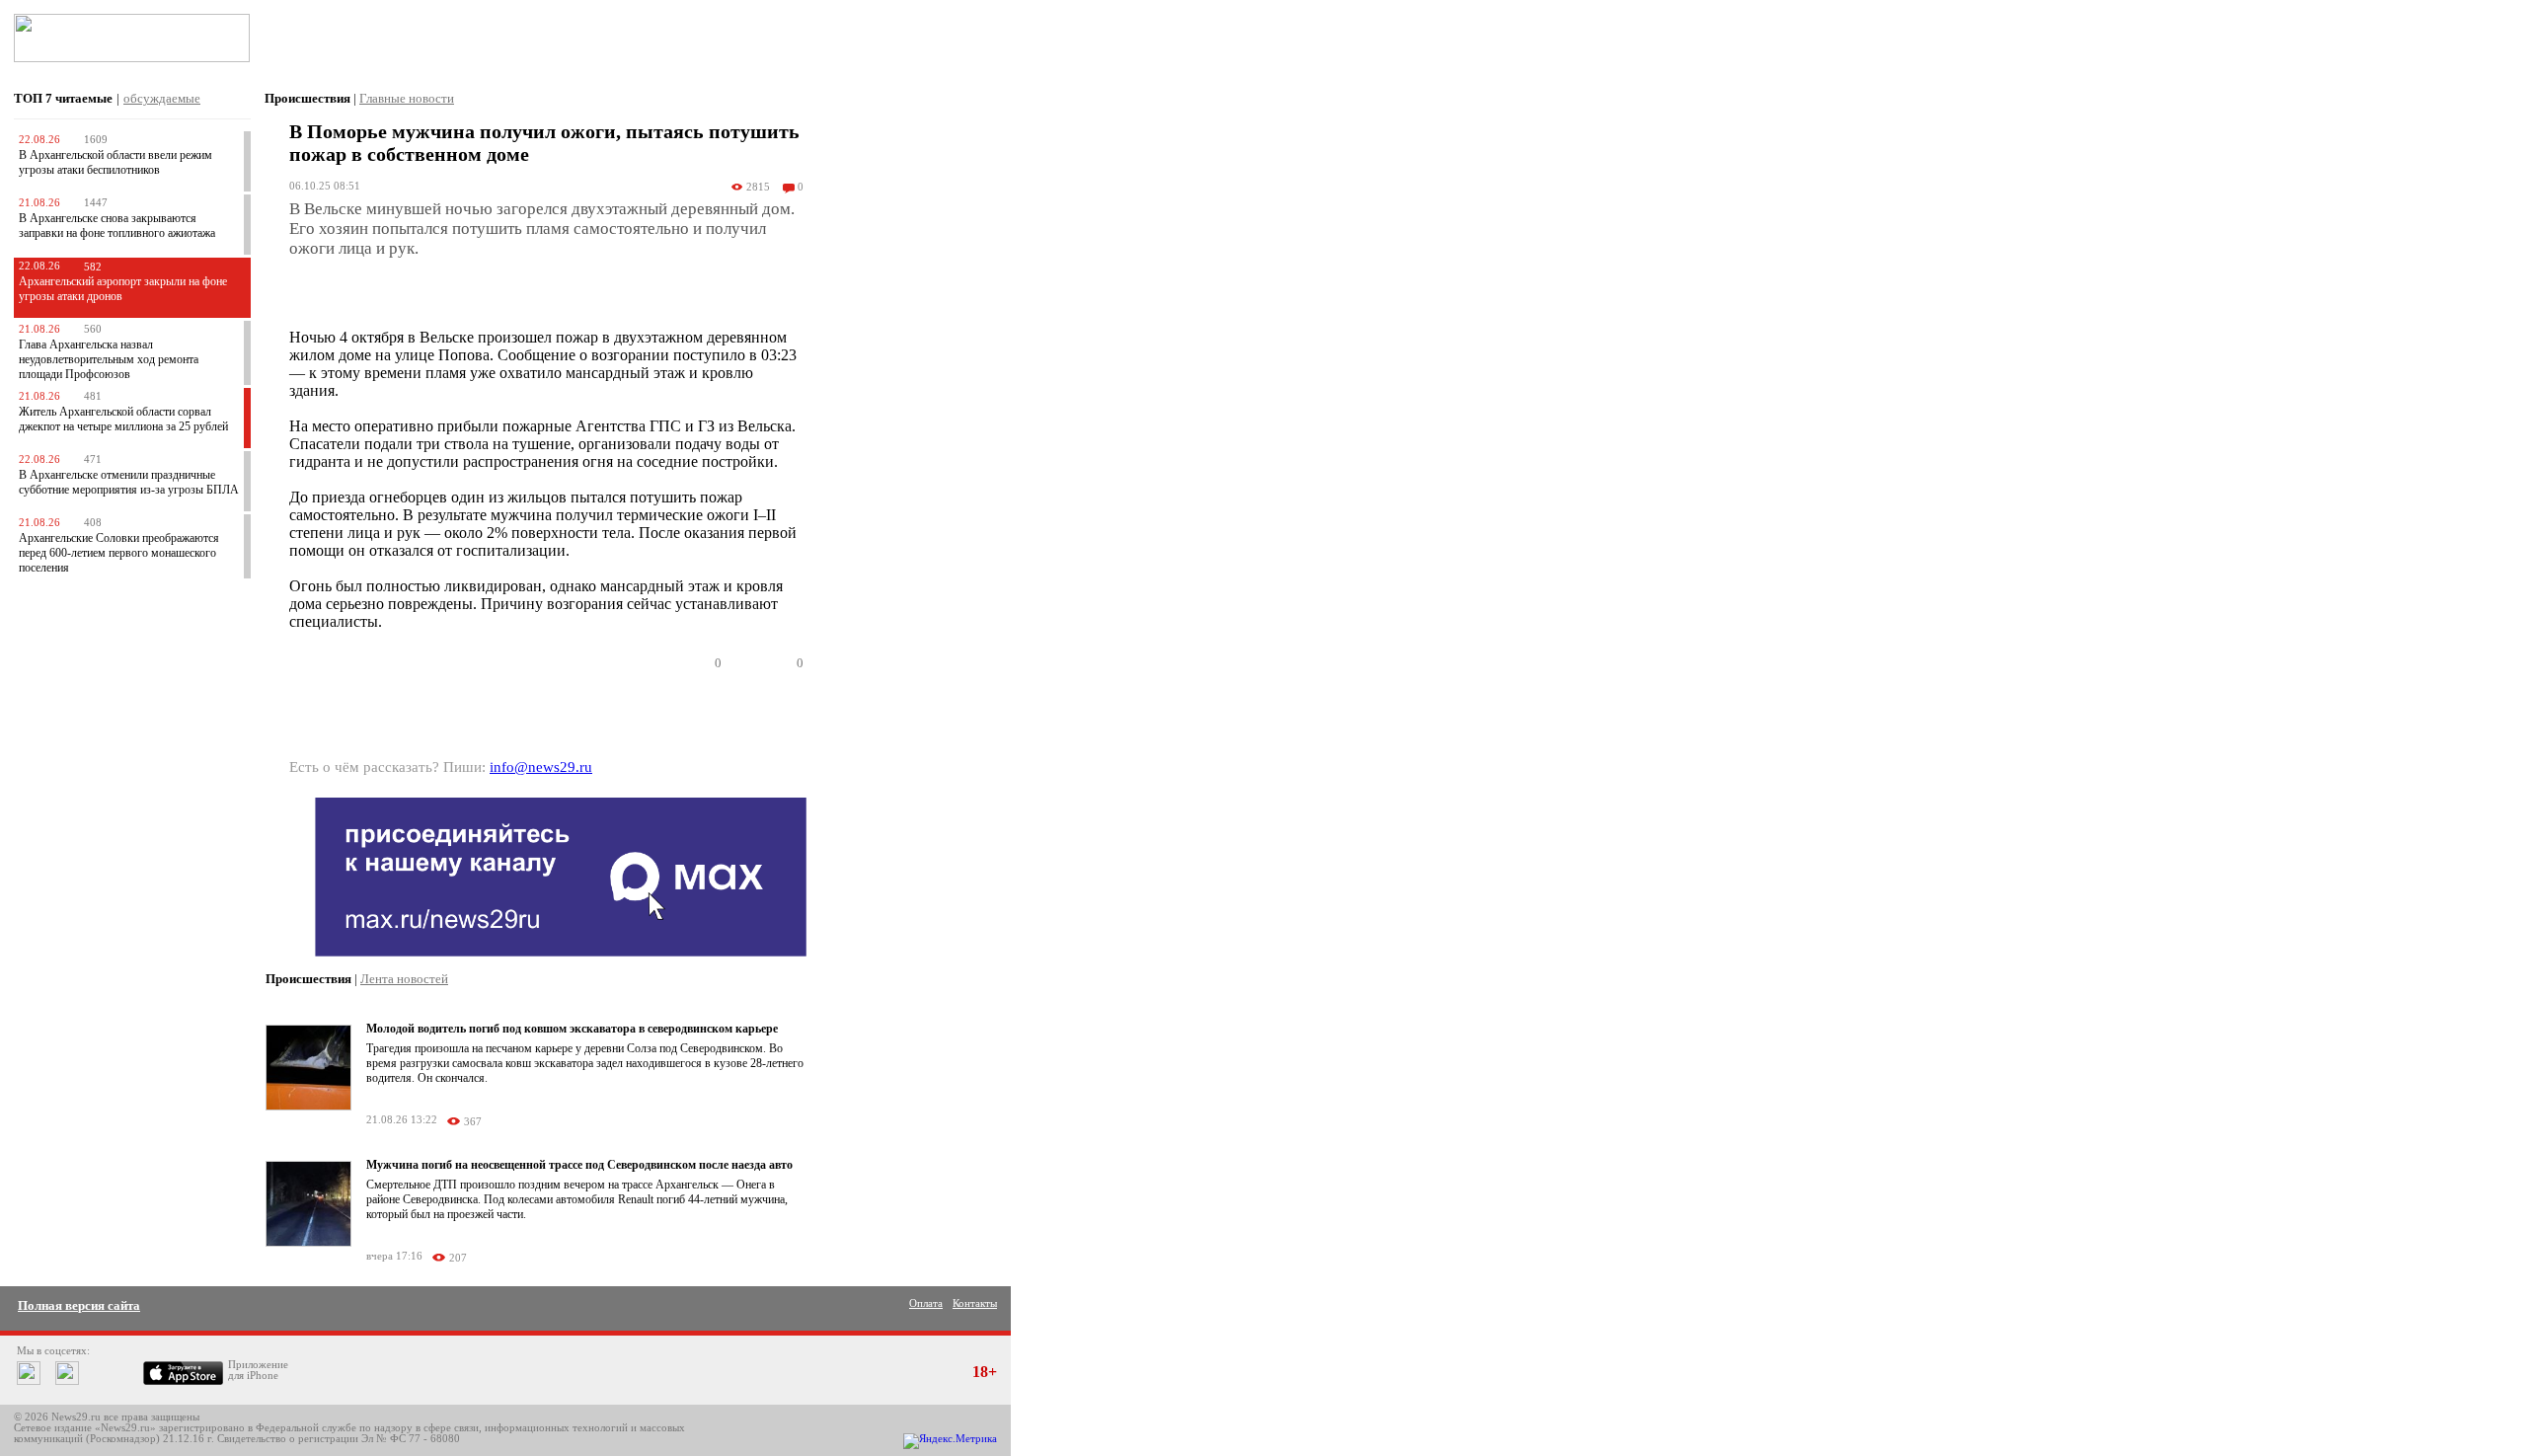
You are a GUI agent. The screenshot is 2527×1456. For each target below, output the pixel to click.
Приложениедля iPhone (258, 1370)
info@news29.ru (541, 767)
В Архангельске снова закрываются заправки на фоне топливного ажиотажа (117, 226)
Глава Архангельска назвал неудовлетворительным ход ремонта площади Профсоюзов (109, 359)
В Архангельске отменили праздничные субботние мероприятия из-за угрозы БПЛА (129, 482)
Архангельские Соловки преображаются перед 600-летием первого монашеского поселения (119, 553)
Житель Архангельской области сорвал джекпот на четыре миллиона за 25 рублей (123, 419)
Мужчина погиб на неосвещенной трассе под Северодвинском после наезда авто (579, 1165)
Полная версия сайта (79, 1305)
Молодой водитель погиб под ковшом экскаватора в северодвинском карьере (572, 1029)
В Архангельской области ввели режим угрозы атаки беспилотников (115, 162)
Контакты (975, 1303)
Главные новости (407, 98)
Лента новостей (404, 979)
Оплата (926, 1303)
